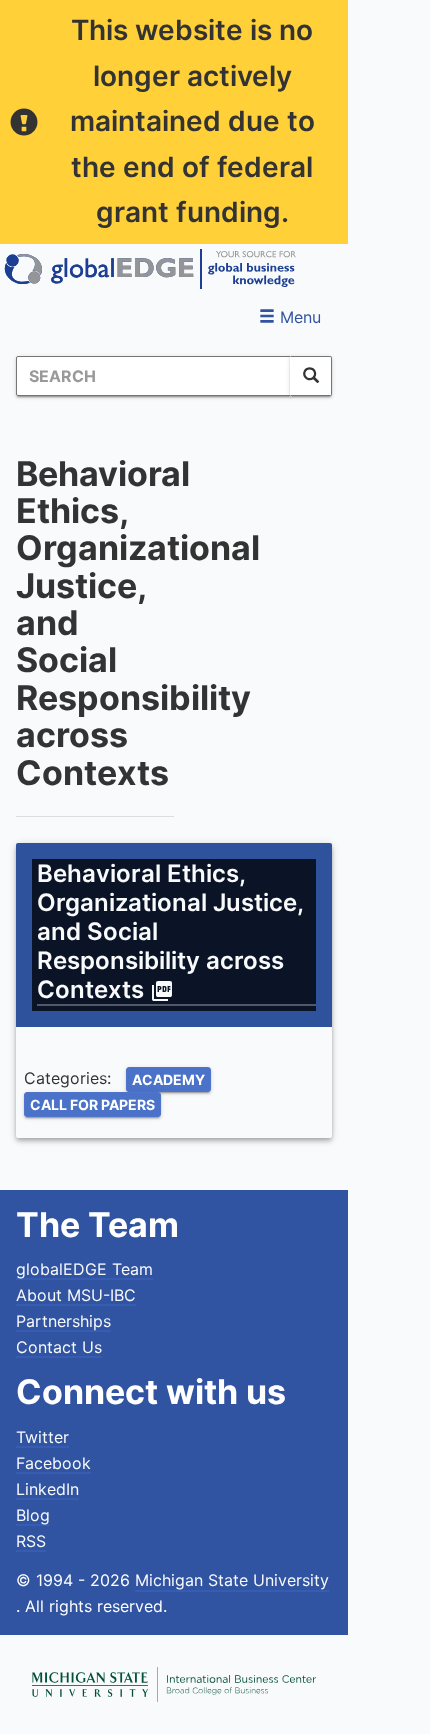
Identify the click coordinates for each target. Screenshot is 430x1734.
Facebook (53, 1463)
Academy (168, 1079)
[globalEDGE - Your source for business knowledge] (150, 269)
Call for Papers (92, 1104)
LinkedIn (47, 1489)
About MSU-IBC (76, 1295)
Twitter (42, 1437)
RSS (31, 1541)
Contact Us (59, 1347)
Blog (33, 1515)
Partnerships (63, 1321)
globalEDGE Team (84, 1269)
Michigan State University (232, 1580)
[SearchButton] (311, 376)
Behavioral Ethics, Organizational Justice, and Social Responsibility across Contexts (170, 931)
